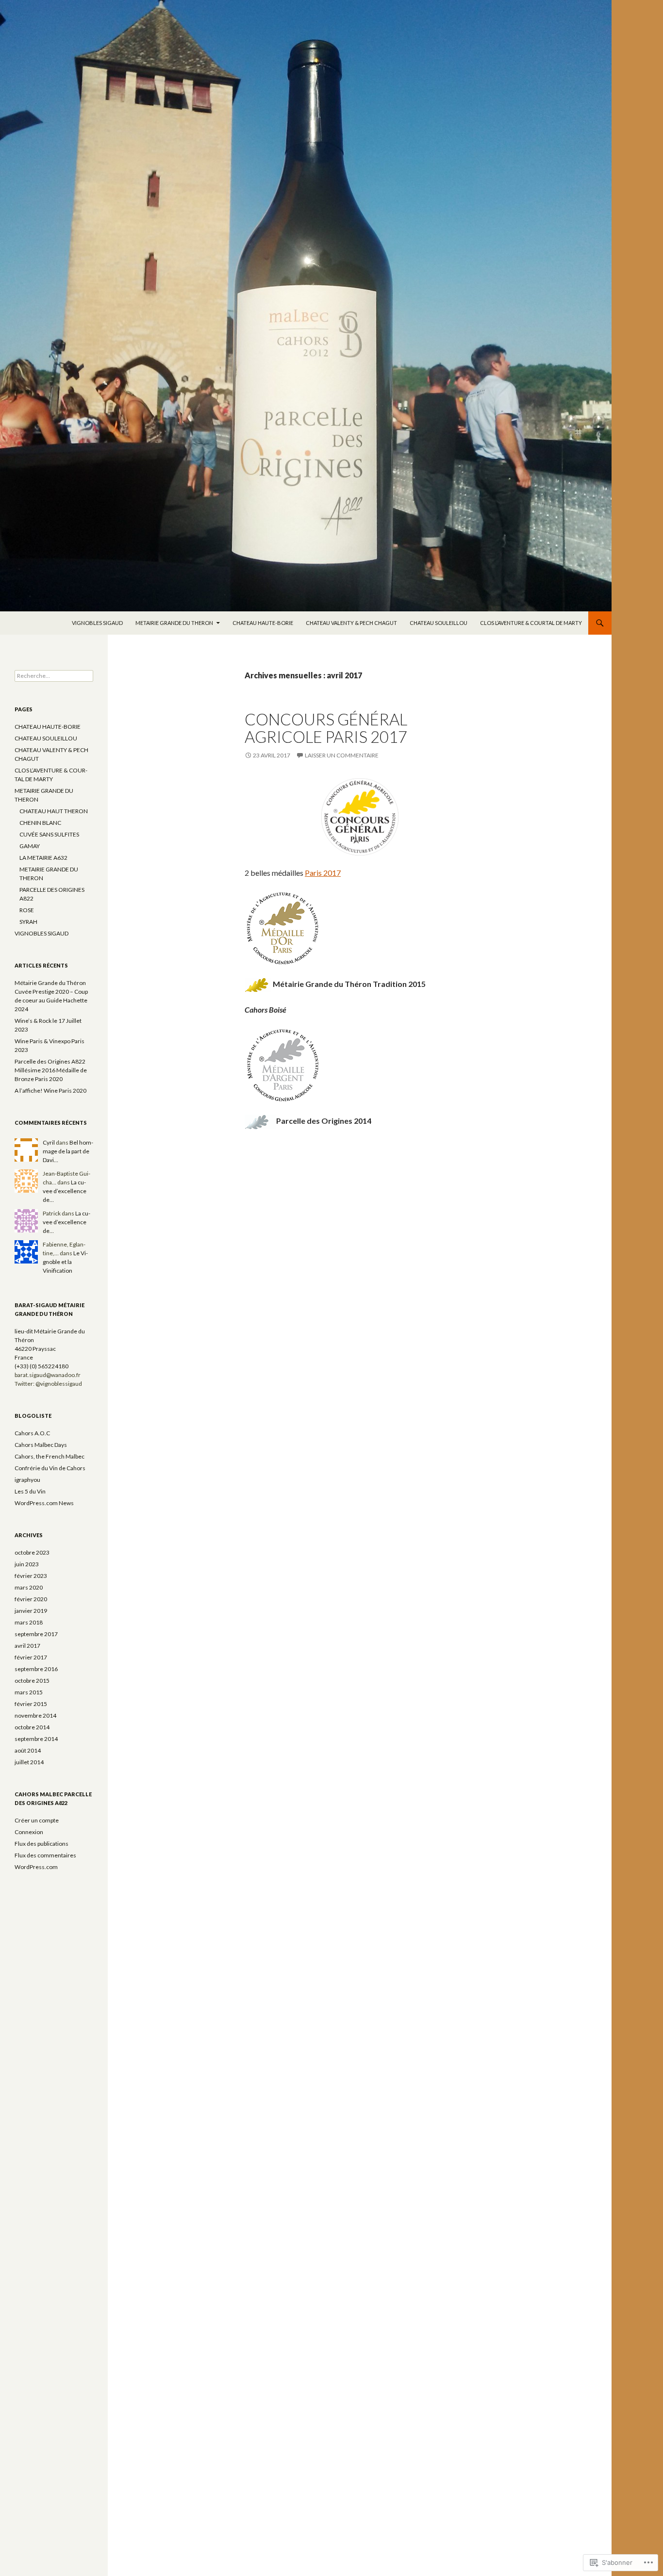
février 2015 (31, 1704)
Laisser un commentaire (342, 755)
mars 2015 (29, 1692)
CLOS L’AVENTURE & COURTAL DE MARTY (531, 623)
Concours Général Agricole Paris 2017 (326, 728)
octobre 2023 (32, 1552)
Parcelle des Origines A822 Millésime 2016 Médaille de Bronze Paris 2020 (51, 1070)
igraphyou (27, 1480)
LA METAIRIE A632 (43, 858)
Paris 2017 (323, 873)
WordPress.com (36, 1867)
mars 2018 (29, 1622)
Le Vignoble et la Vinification (65, 1262)
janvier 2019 (31, 1611)
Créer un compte (37, 1820)
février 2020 (31, 1599)
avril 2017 (27, 1646)
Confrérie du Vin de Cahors (50, 1468)
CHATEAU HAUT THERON (54, 811)
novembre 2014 (35, 1715)
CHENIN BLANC (40, 823)
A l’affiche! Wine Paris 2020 (50, 1091)
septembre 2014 (36, 1739)
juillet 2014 (29, 1762)
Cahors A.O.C (32, 1433)
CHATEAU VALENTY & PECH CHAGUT (351, 623)
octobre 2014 (32, 1727)
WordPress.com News (44, 1503)
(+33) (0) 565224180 (41, 1366)
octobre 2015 (32, 1681)
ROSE (27, 910)
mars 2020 (29, 1587)
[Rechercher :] (54, 676)
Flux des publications (41, 1844)
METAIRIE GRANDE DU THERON (174, 623)
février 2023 (31, 1576)
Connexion (29, 1832)
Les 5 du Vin (30, 1491)
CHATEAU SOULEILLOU (439, 623)
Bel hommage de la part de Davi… (68, 1151)
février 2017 (31, 1657)
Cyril (49, 1142)
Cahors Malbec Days (41, 1445)
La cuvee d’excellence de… (65, 1191)
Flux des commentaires (45, 1855)
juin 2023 (27, 1564)
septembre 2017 (36, 1634)
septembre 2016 (36, 1669)
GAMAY (30, 846)
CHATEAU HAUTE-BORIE (263, 623)
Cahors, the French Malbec (50, 1456)
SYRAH (28, 922)
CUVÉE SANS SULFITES (49, 834)
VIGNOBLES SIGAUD (97, 623)
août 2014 (28, 1750)
